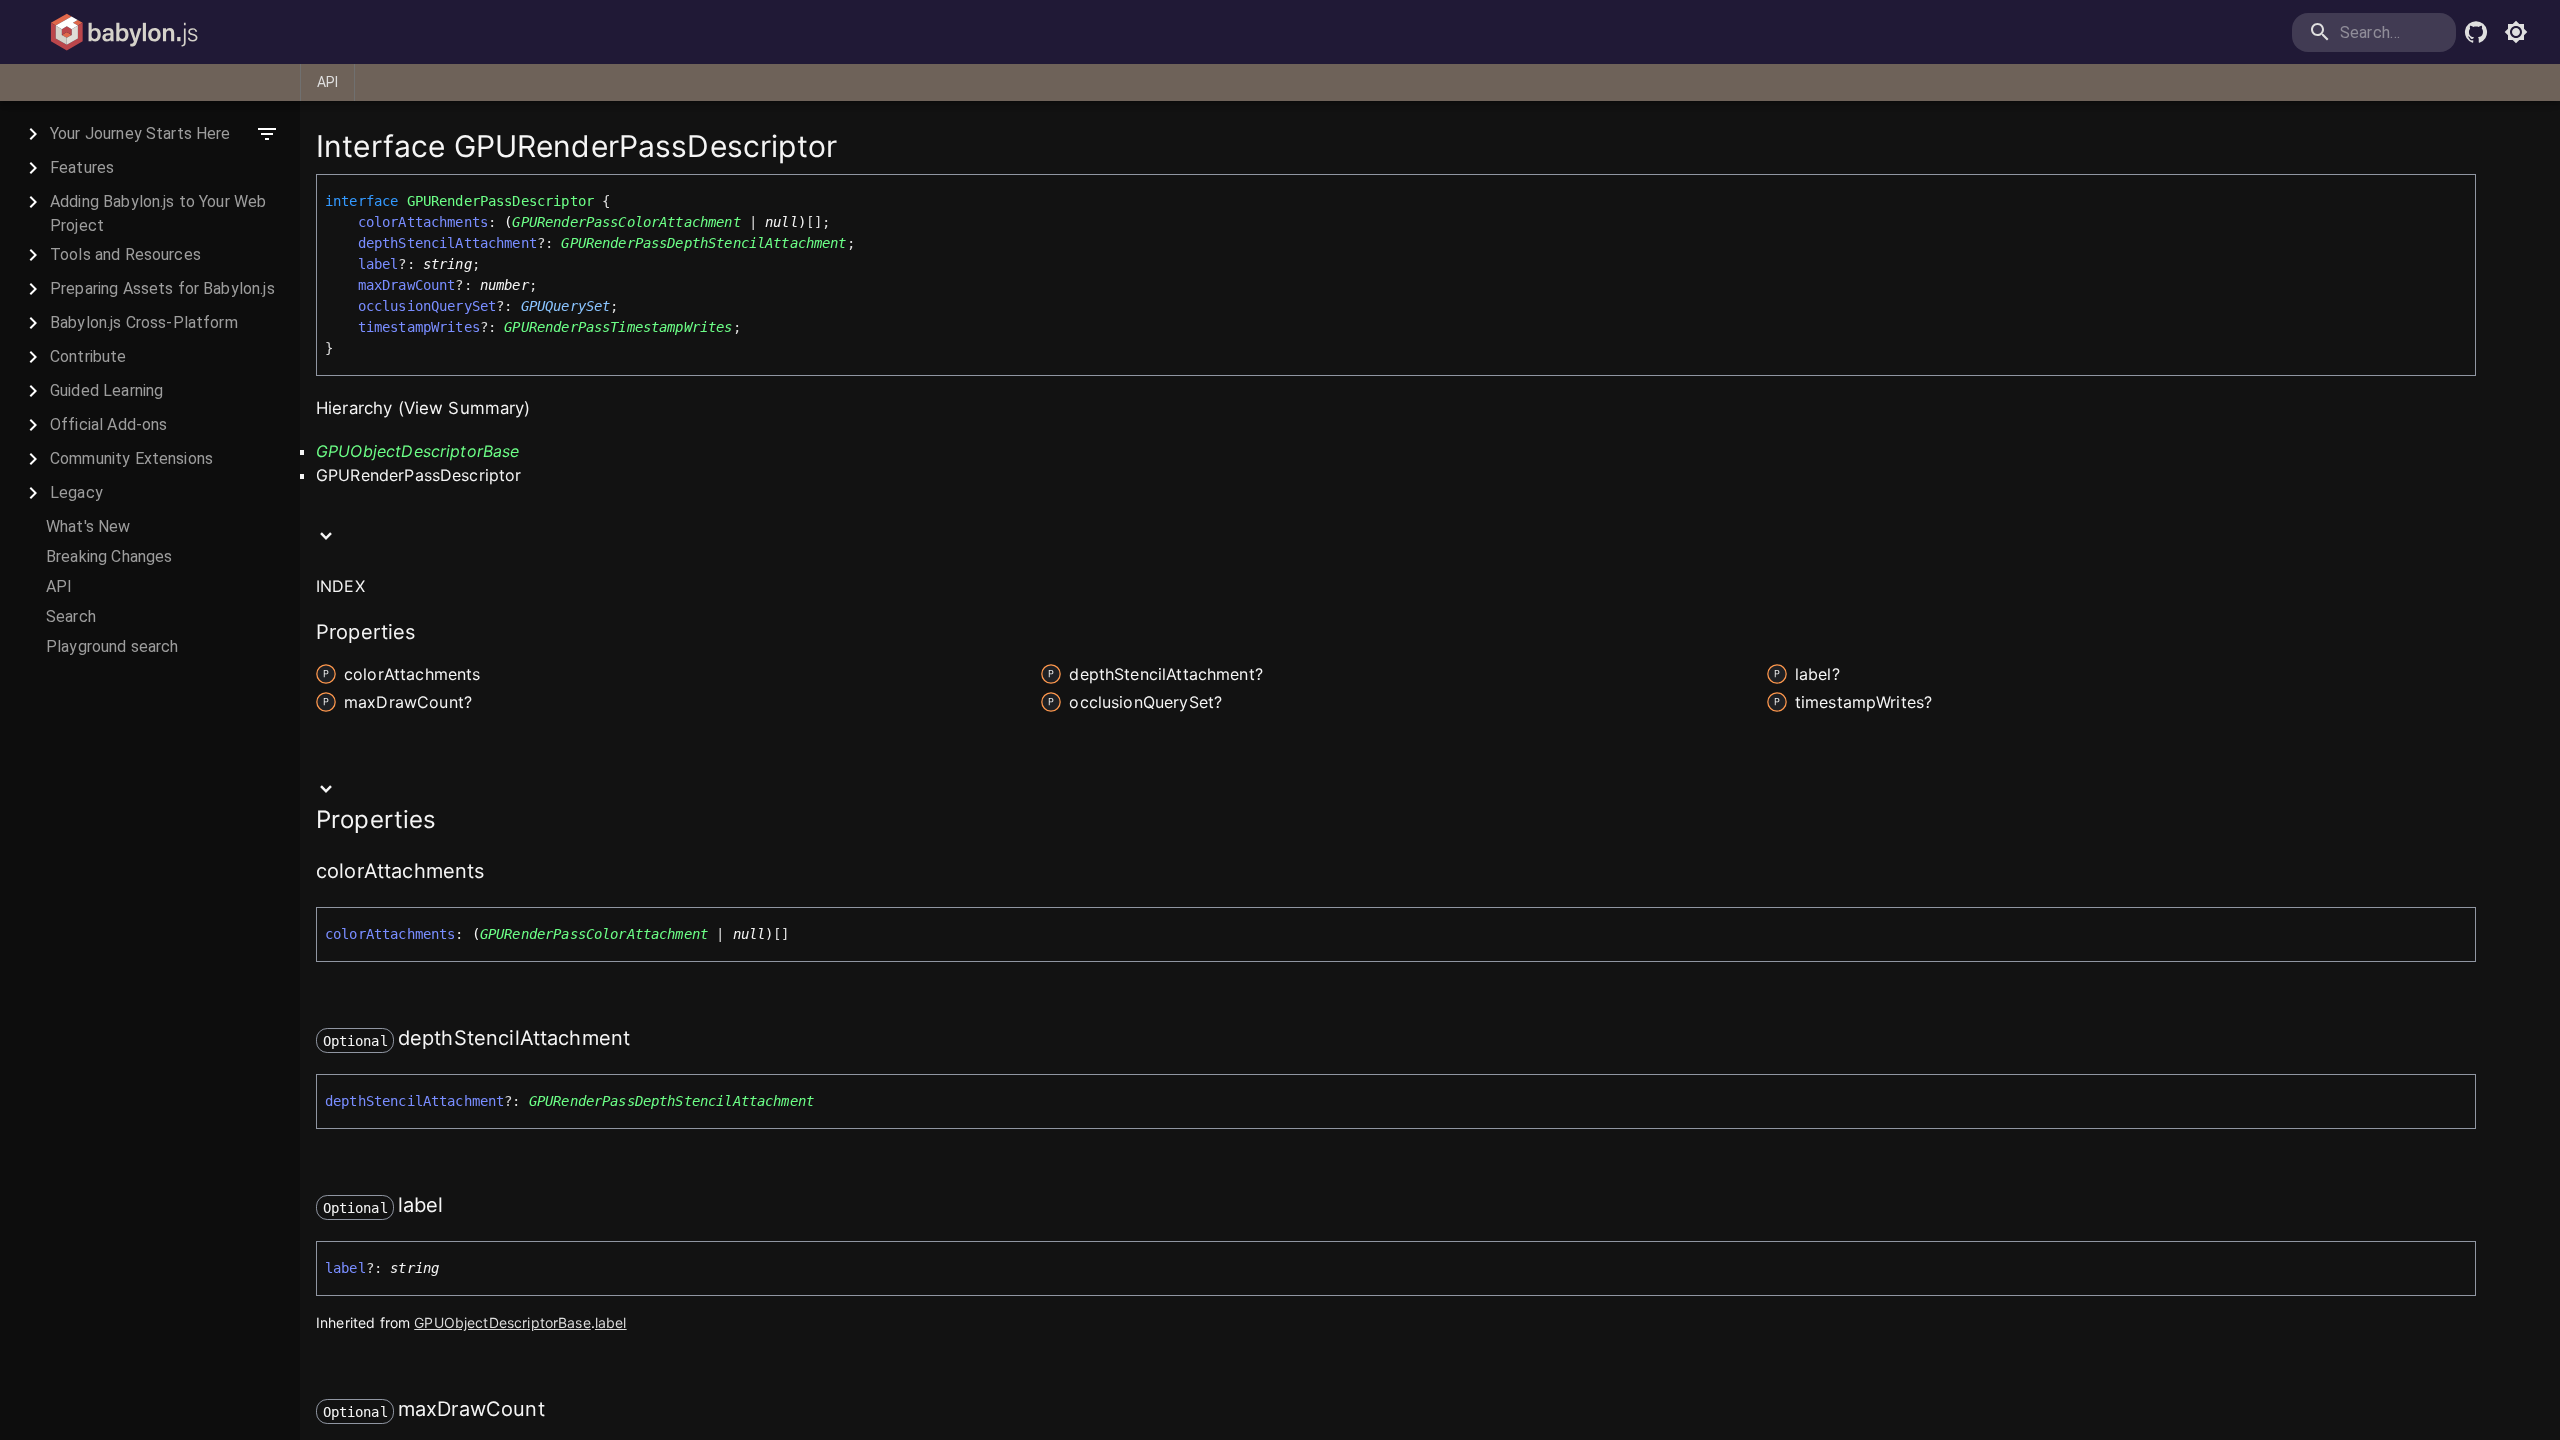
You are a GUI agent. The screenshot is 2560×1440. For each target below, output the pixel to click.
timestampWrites (419, 327)
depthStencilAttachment (447, 243)
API (327, 82)
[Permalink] (497, 873)
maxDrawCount (407, 285)
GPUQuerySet (566, 306)
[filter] (267, 134)
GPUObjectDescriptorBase (417, 451)
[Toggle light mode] (2516, 32)
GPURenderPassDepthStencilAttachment (703, 243)
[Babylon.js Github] (2476, 32)
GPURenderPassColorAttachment (626, 222)
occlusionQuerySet (427, 306)
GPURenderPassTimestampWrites (618, 327)
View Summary (464, 408)
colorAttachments (423, 222)
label (378, 264)
